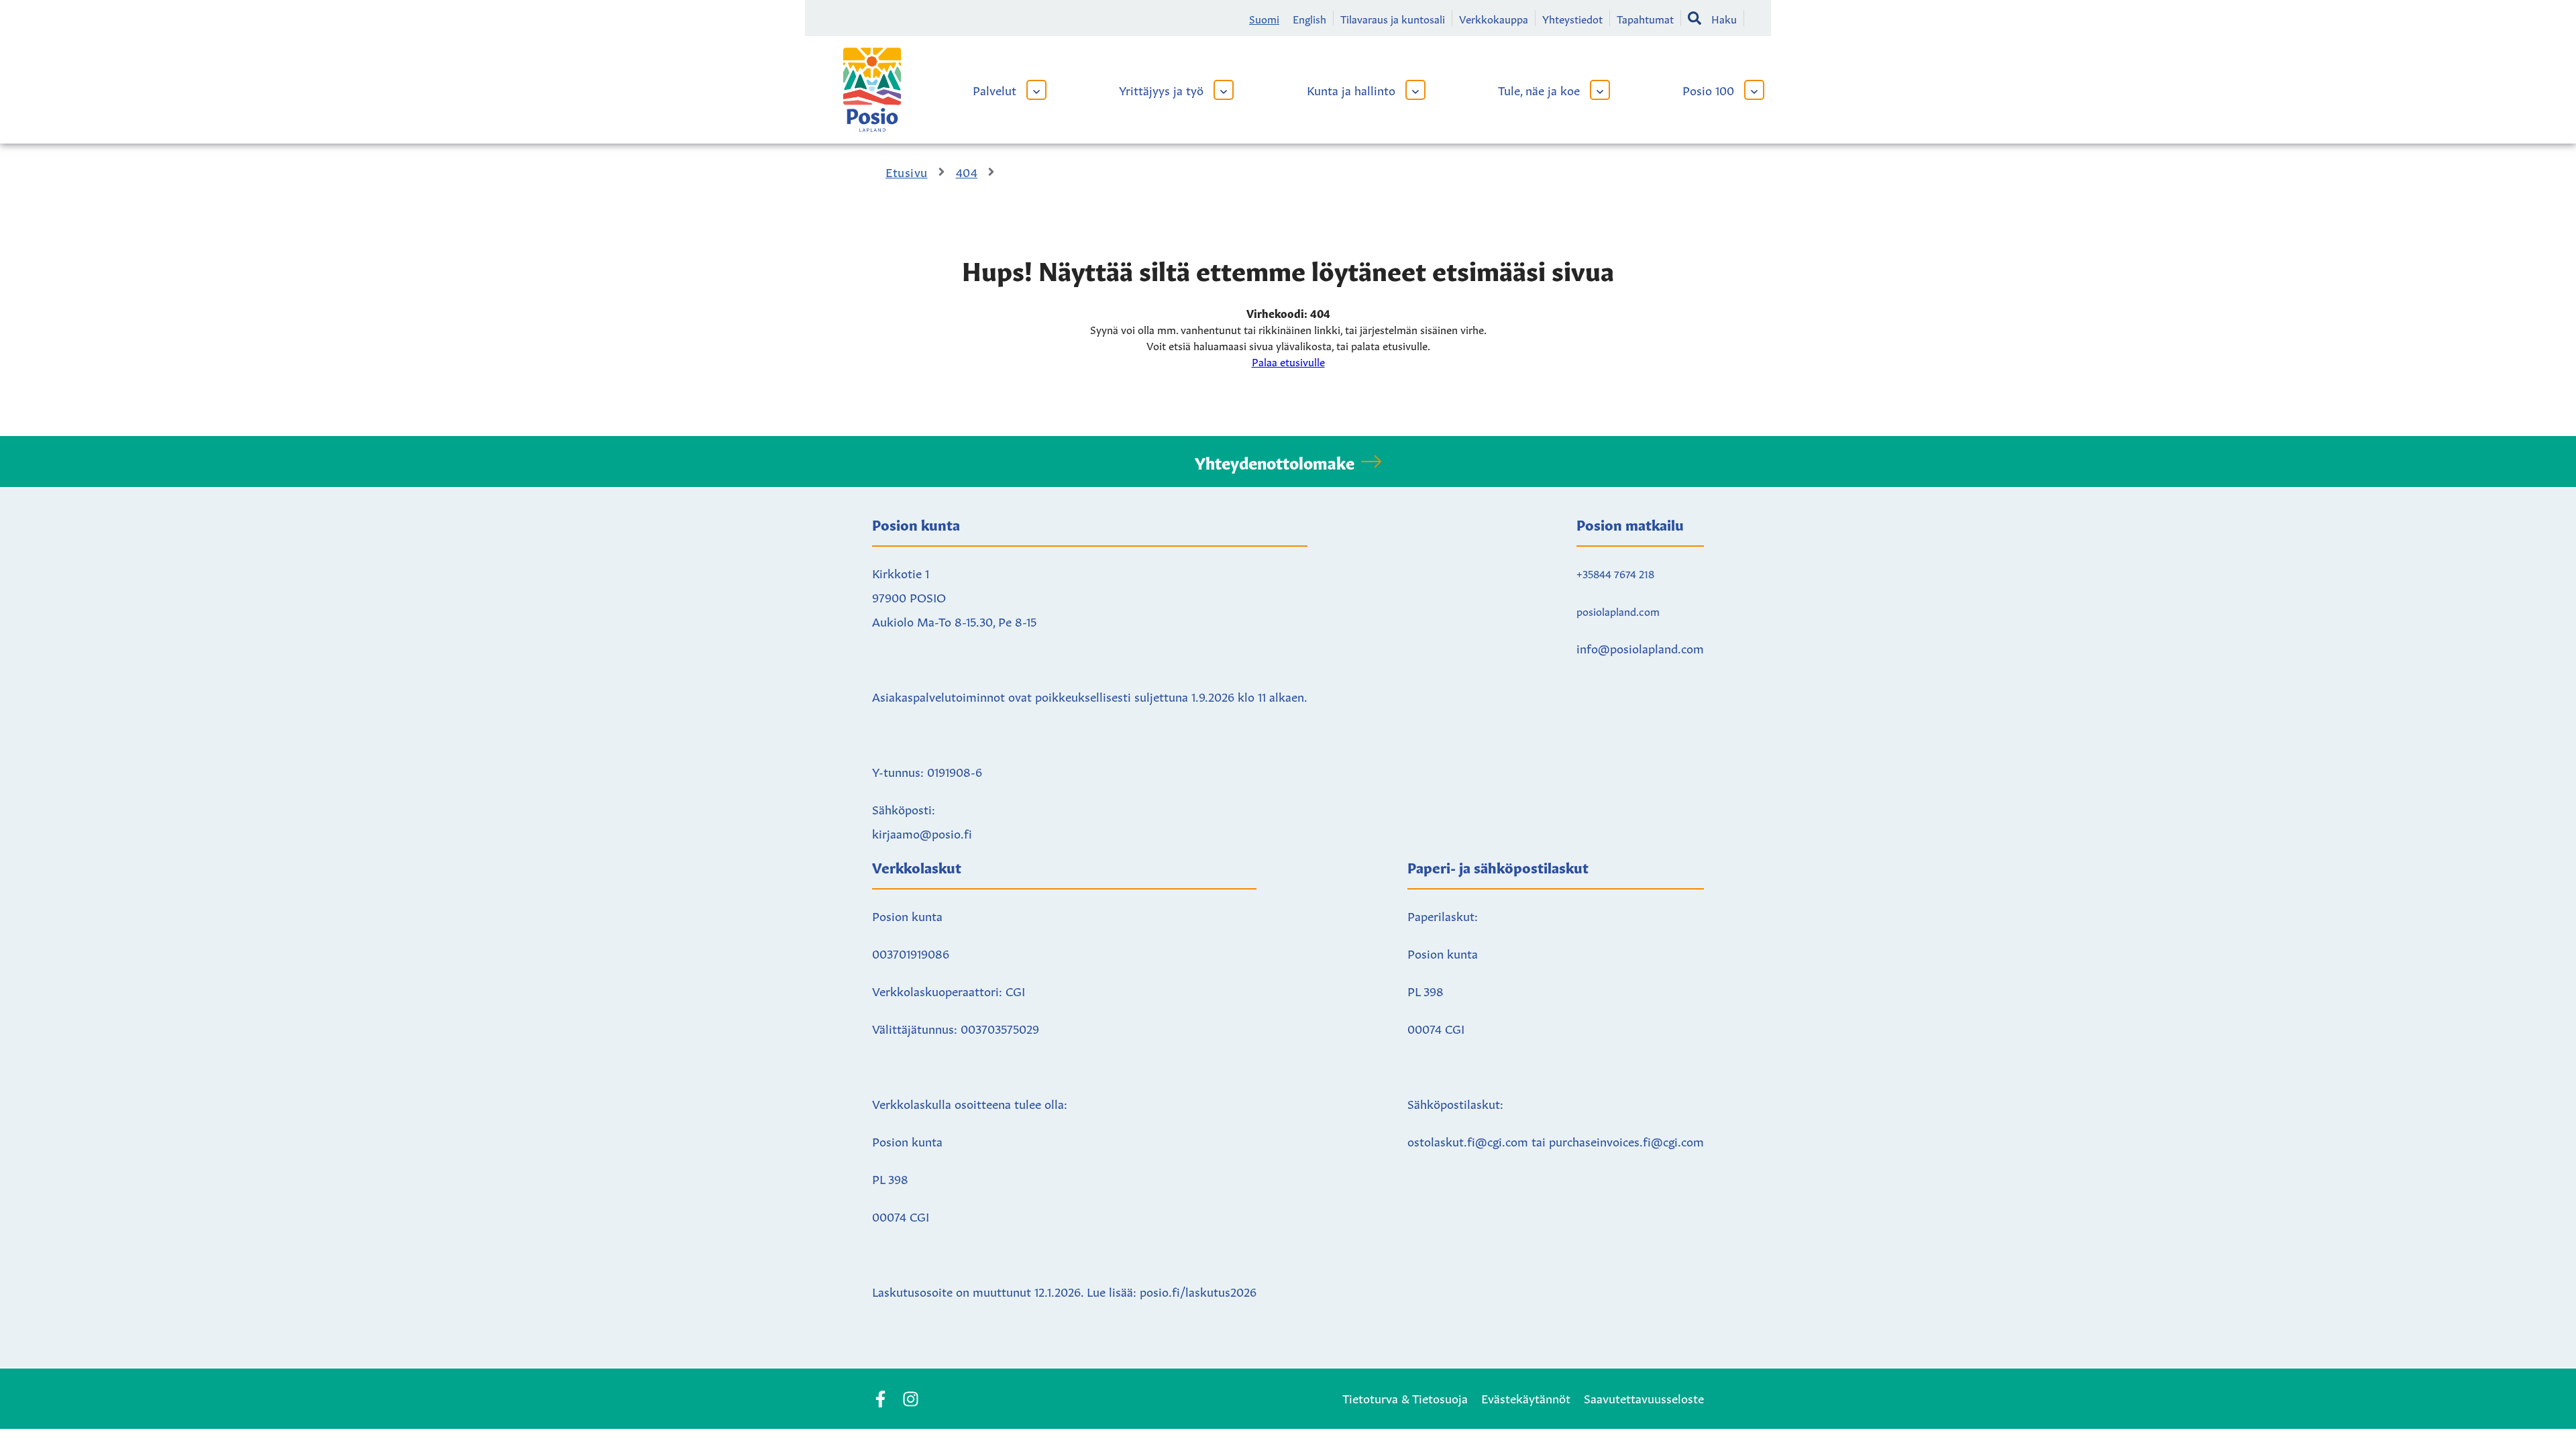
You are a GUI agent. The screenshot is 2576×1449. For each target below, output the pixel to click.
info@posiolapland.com (1640, 647)
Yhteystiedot (1572, 18)
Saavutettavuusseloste (1644, 1397)
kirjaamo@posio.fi (922, 833)
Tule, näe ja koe (1539, 89)
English (1309, 18)
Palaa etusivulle (1288, 361)
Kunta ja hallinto (1351, 89)
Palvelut (995, 89)
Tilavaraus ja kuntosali (1393, 18)
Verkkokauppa (1494, 18)
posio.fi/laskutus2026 (1198, 1291)
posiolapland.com (1618, 610)
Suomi (1264, 18)
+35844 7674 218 (1615, 573)
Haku (1724, 18)
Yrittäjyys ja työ (1161, 89)
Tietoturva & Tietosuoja (1405, 1397)
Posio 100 (1708, 89)
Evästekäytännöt (1526, 1397)
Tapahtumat (1645, 18)
